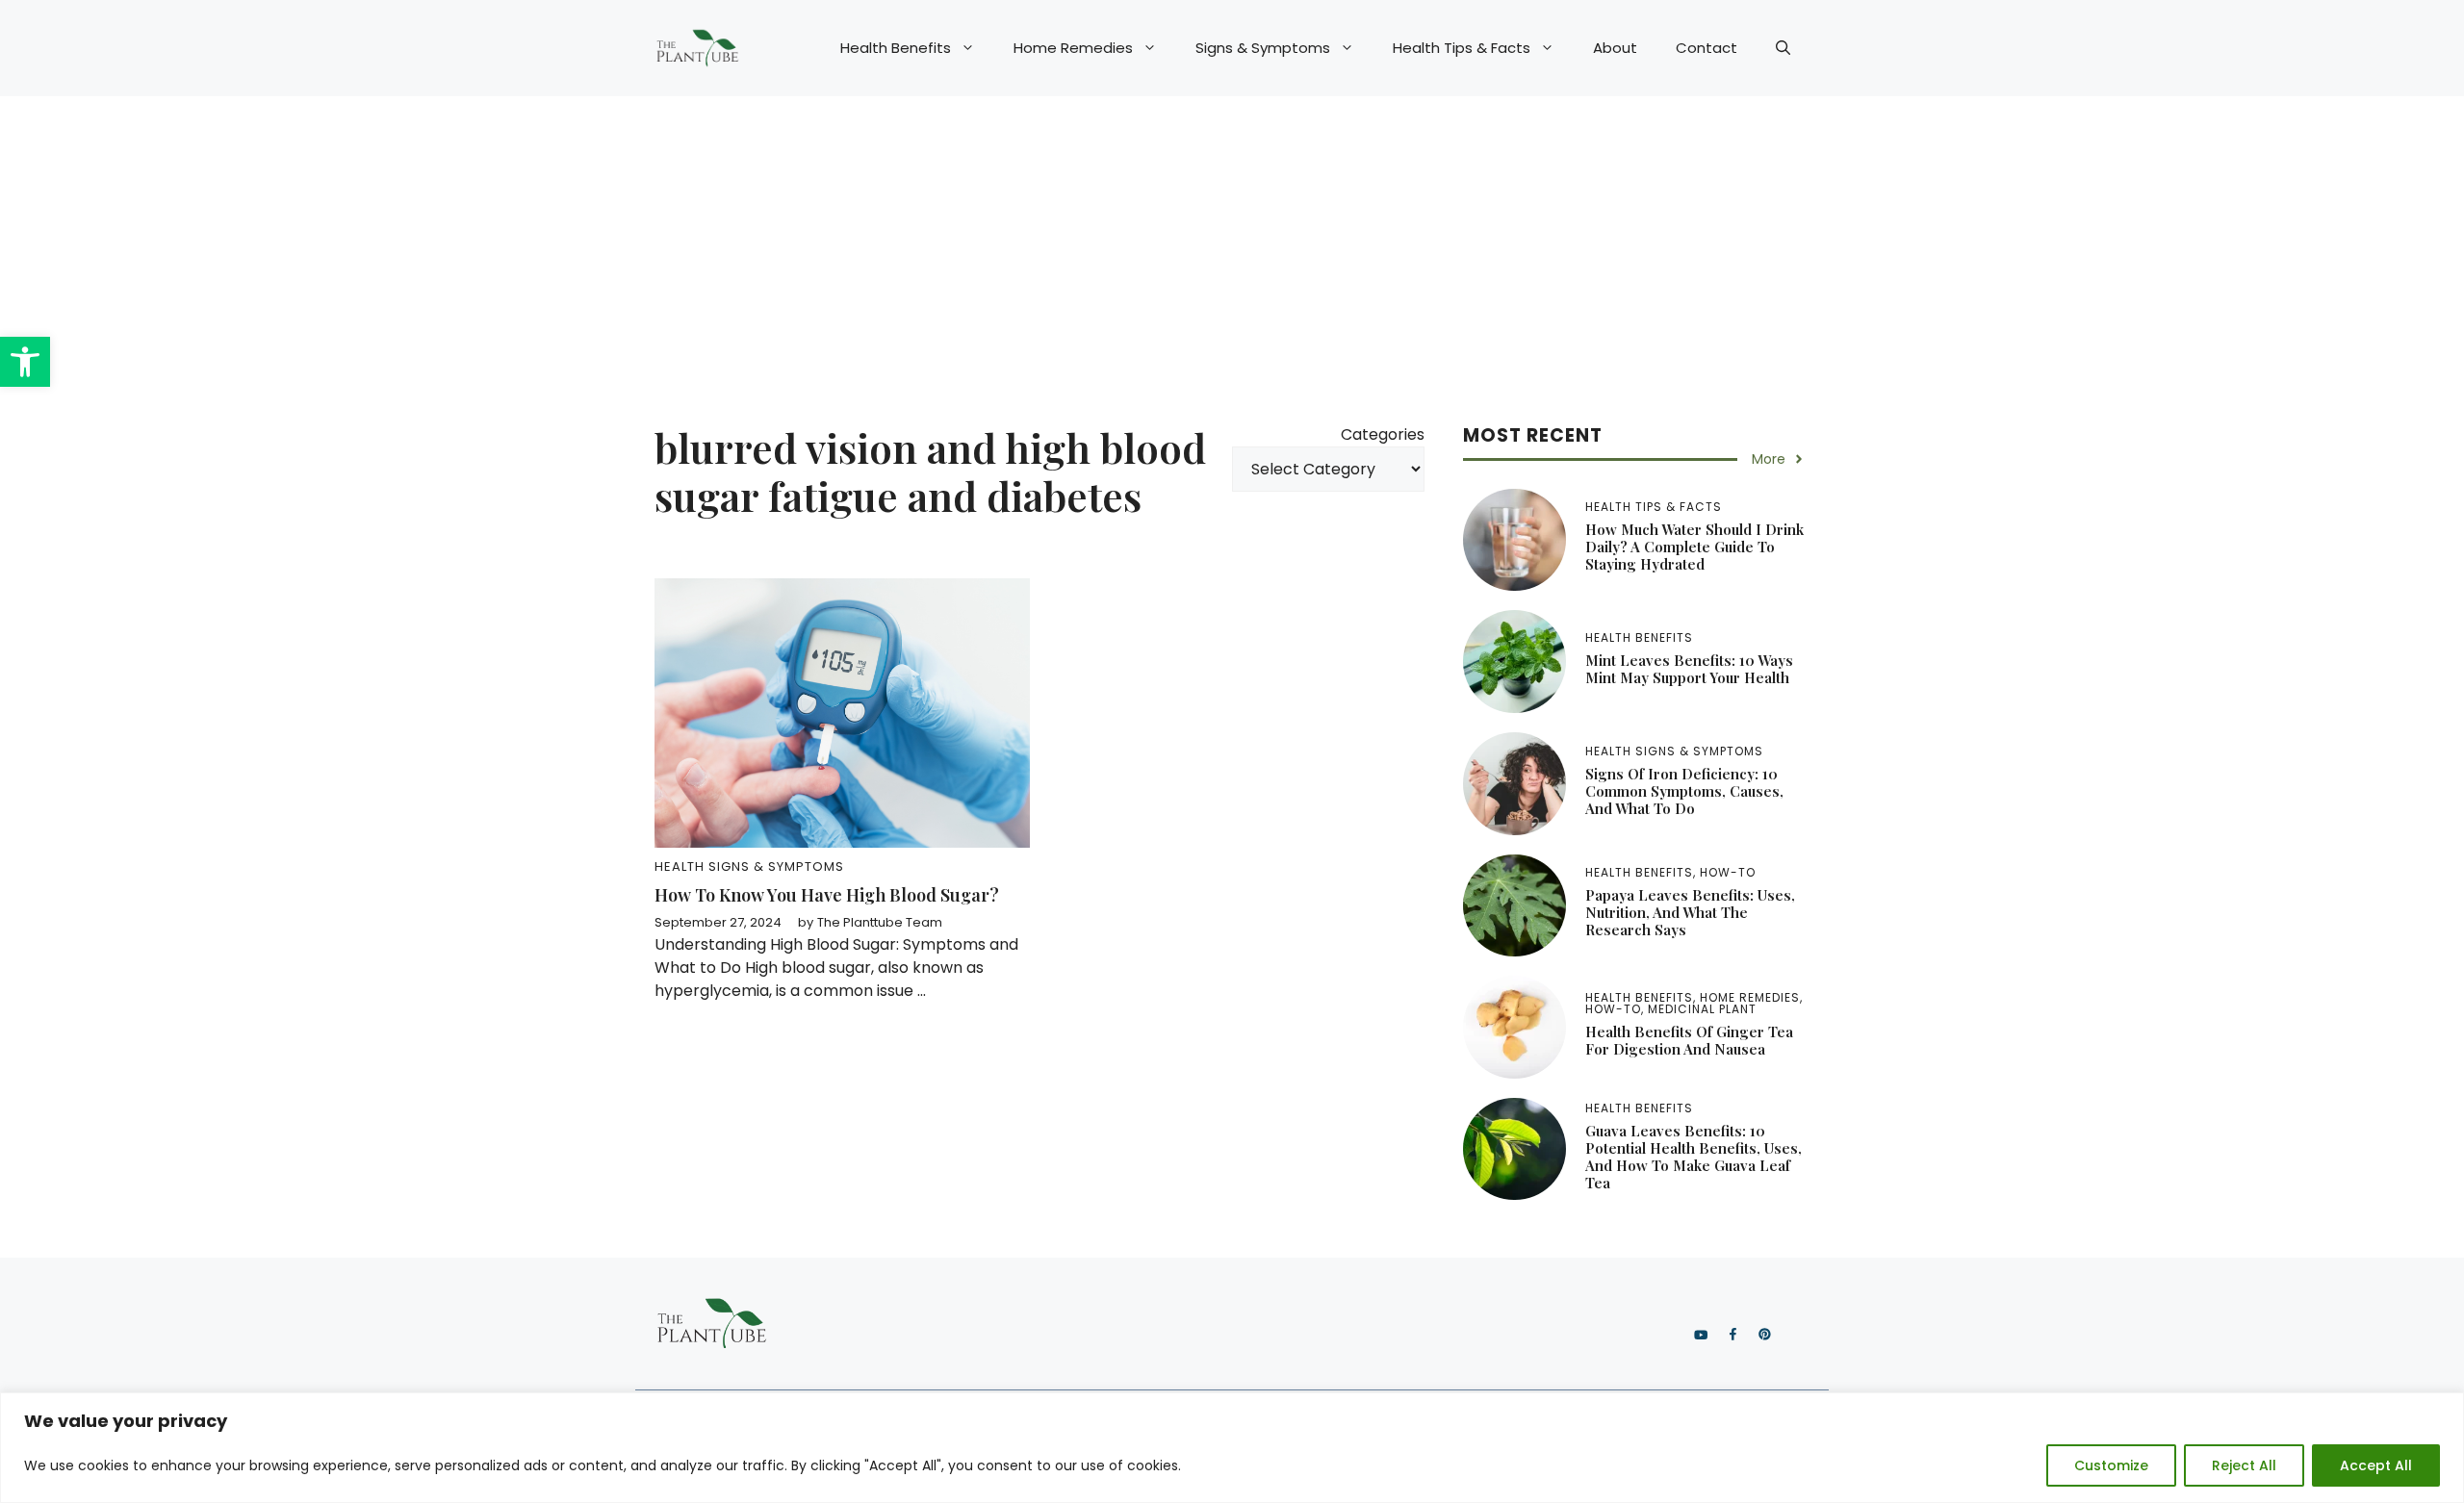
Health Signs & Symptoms (749, 866)
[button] (25, 362)
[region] (1232, 1448)
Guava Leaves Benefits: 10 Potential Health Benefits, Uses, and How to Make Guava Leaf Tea (1694, 1157)
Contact (1707, 48)
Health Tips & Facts (1462, 48)
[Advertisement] (1232, 241)
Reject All (2244, 1465)
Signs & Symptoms (1263, 48)
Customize (2111, 1465)
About (1615, 48)
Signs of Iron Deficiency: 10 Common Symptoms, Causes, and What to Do (1684, 791)
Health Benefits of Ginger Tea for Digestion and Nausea (1689, 1040)
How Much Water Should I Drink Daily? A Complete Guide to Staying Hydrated (1694, 547)
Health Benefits (896, 48)
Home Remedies (1073, 48)
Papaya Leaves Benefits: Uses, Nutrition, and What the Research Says (1690, 912)
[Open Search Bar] (1783, 48)
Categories (1383, 434)
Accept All (2376, 1465)
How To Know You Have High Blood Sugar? (827, 895)
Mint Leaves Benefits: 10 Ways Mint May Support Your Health (1689, 669)
